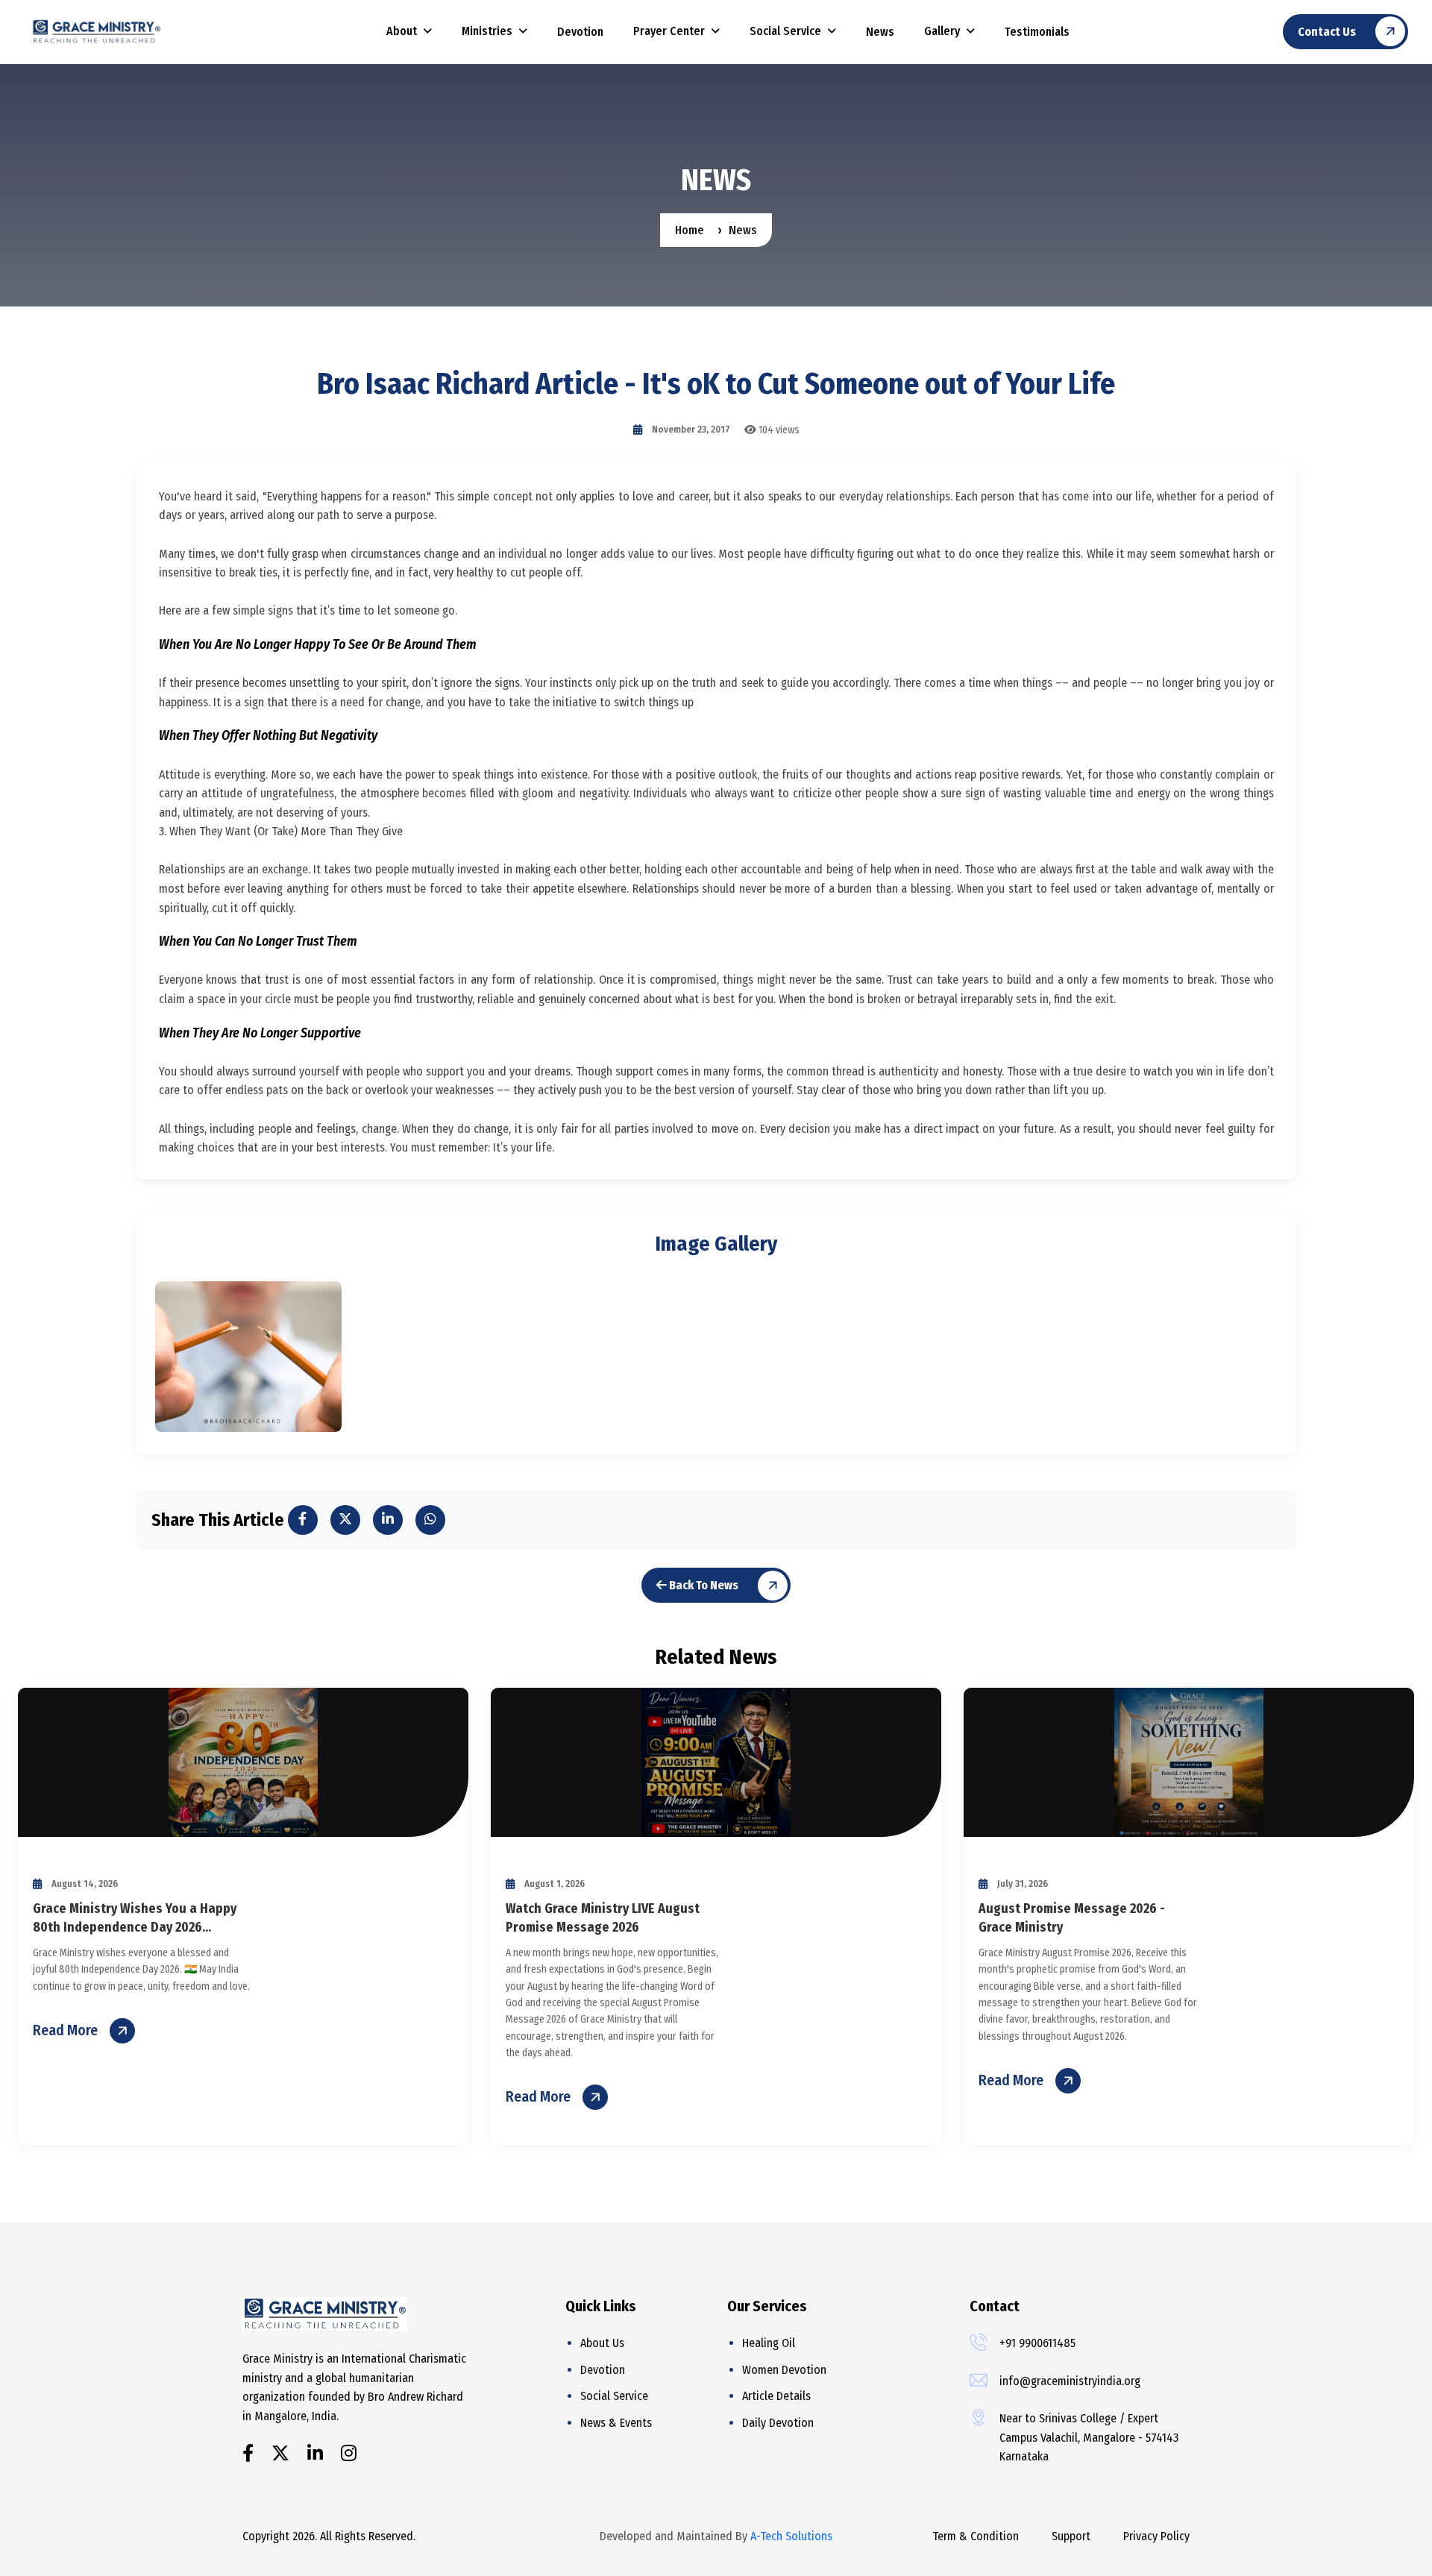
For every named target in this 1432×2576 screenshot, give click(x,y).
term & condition (976, 2536)
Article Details (776, 2396)
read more (65, 2030)
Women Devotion (784, 2370)
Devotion (580, 32)
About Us (602, 2343)
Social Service (785, 31)
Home (690, 230)
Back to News (703, 1585)
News (880, 32)
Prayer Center (669, 31)
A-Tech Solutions (791, 2536)
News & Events (616, 2423)
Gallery (942, 31)
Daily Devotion (778, 2423)
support (1071, 2536)
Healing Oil (769, 2343)
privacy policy (1156, 2536)
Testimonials (1037, 32)
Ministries (487, 31)
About (402, 31)
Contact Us (1327, 32)
